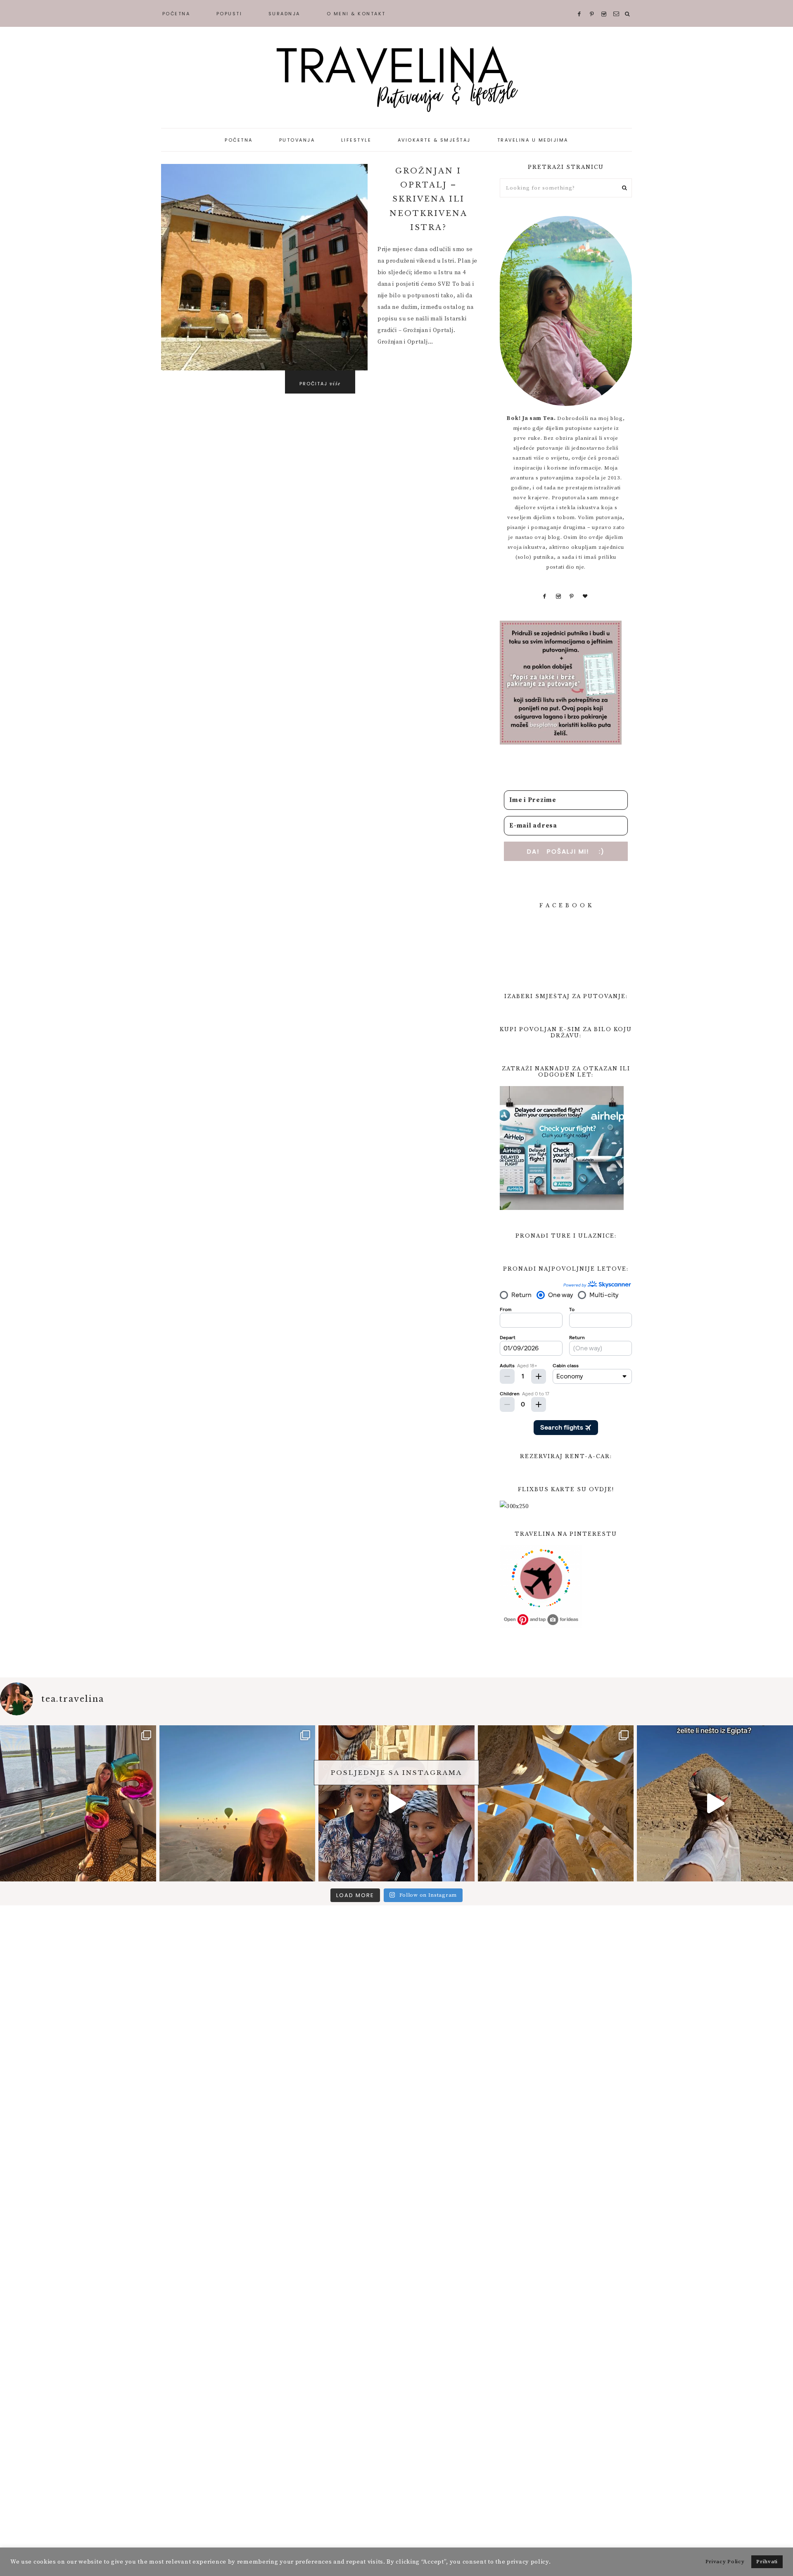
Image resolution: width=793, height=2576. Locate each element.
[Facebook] (545, 596)
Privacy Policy (725, 2562)
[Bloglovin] (585, 596)
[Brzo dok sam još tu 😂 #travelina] (715, 1803)
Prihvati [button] (767, 2562)
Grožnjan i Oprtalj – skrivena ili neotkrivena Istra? (429, 199)
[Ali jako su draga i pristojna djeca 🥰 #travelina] (396, 1803)
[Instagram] (559, 596)
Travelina (396, 78)
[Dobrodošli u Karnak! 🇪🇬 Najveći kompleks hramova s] (556, 1803)
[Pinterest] (572, 596)
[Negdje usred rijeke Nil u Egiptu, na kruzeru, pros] (78, 1803)
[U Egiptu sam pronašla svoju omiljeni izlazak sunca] (237, 1803)
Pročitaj (320, 384)
